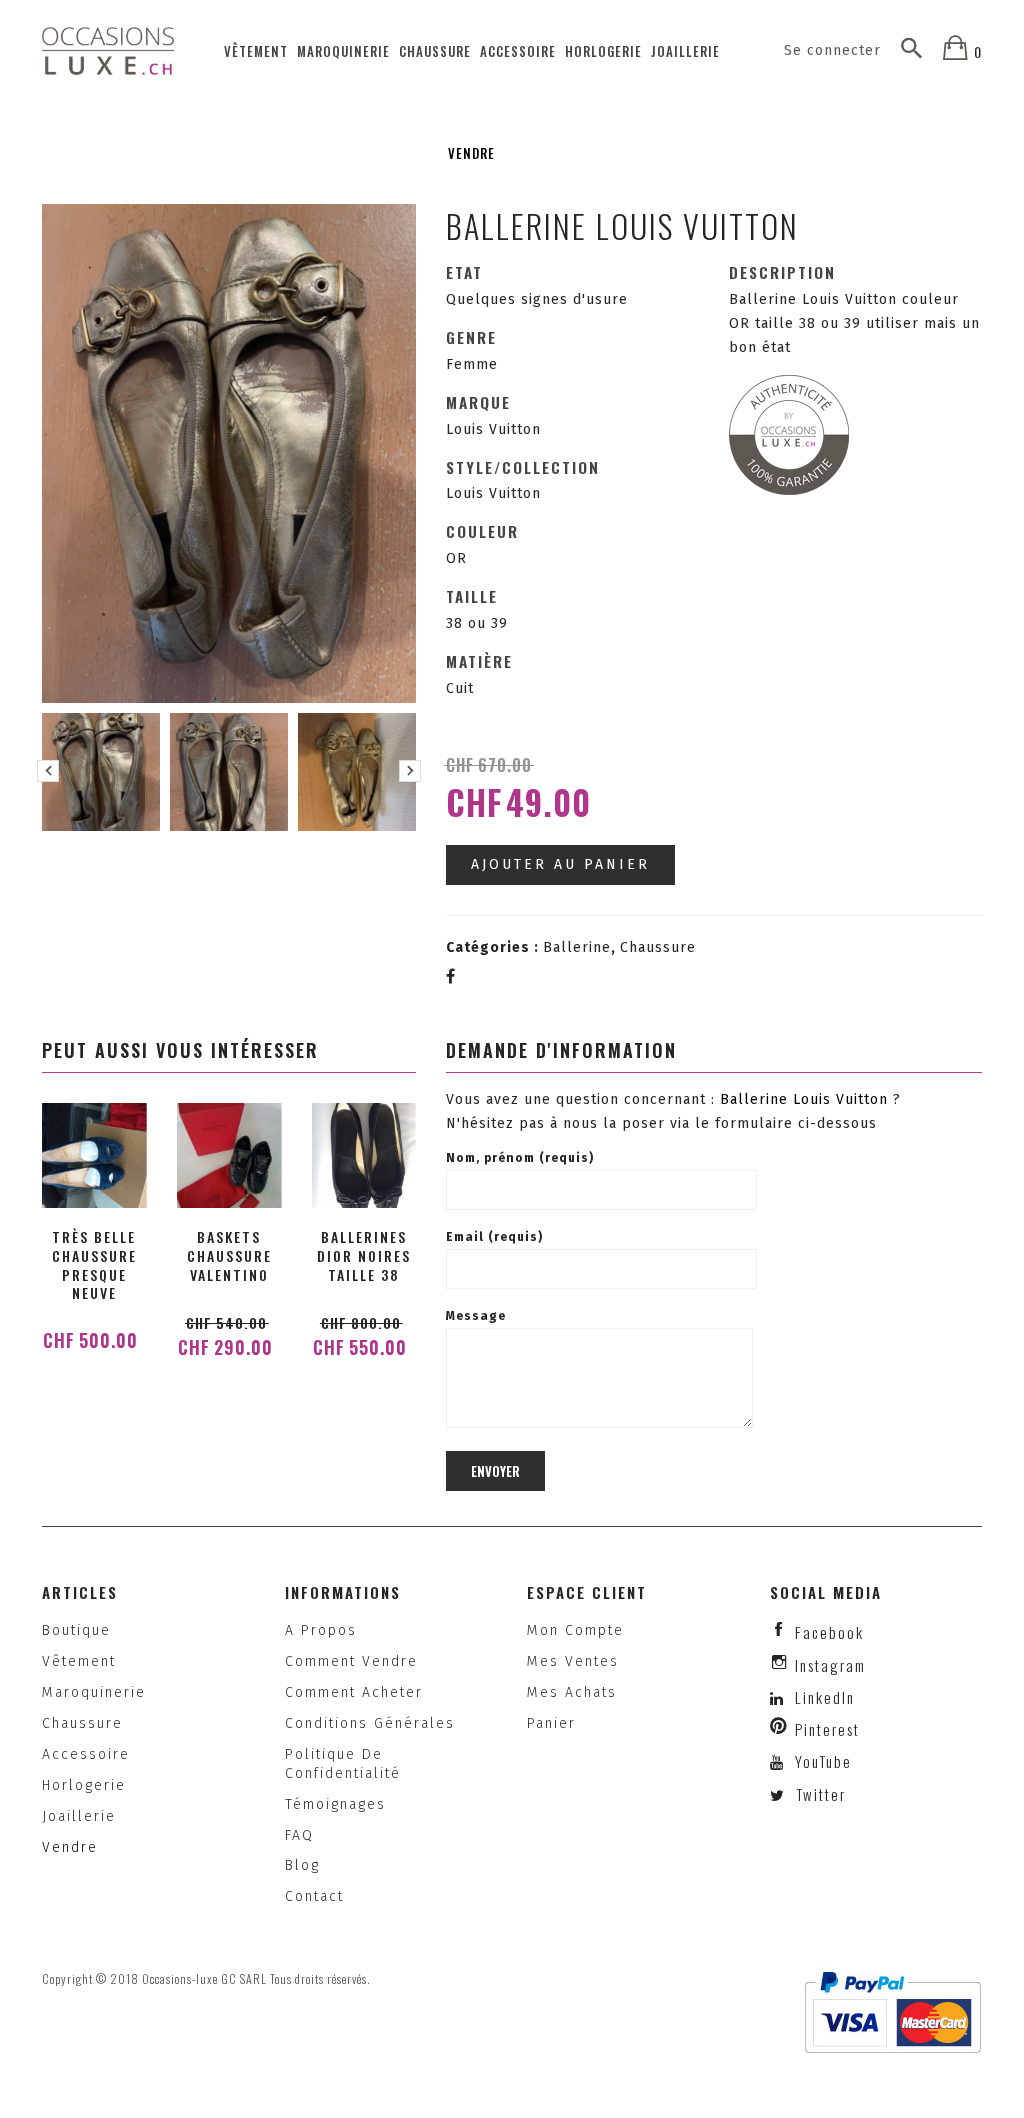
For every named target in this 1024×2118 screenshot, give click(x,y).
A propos (321, 1630)
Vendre (471, 153)
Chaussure (435, 51)
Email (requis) (494, 1237)
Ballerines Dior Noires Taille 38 (364, 1255)
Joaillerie (685, 51)
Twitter (818, 1794)
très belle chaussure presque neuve (94, 1265)
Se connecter (832, 50)
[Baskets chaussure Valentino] (229, 1155)
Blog (302, 1865)
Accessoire (518, 51)
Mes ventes (573, 1661)
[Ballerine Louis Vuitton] (101, 772)
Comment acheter (354, 1692)
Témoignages (335, 1804)
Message (476, 1316)
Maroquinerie (343, 51)
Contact (314, 1896)
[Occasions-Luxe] (108, 50)
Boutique (76, 1630)
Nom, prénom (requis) (520, 1158)
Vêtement (256, 51)
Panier (551, 1723)
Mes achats (572, 1692)
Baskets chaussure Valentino (229, 1255)
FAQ (299, 1835)
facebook (829, 1632)
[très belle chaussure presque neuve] (94, 1155)
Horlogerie (603, 51)
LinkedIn (825, 1697)
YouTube (821, 1761)
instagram (830, 1665)
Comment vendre (351, 1661)
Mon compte (575, 1630)
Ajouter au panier (560, 864)
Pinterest (827, 1729)
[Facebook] (451, 977)
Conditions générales (370, 1723)
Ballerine (577, 947)
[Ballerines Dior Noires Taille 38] (363, 1155)
